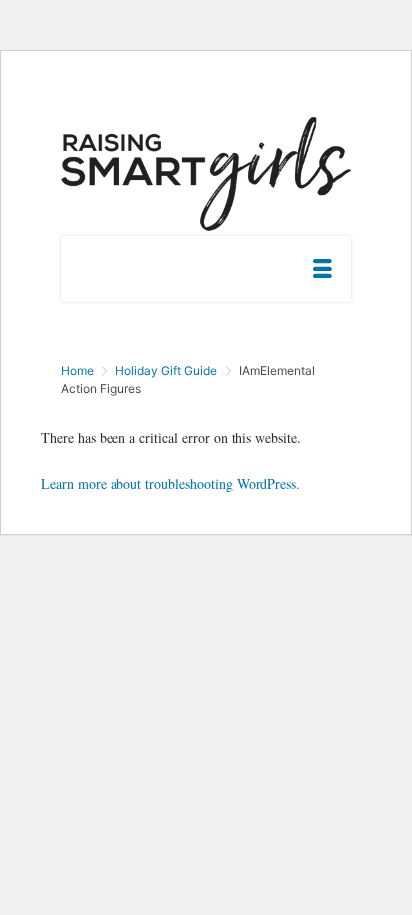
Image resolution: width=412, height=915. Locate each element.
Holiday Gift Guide (166, 370)
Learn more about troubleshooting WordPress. (170, 483)
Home (77, 370)
